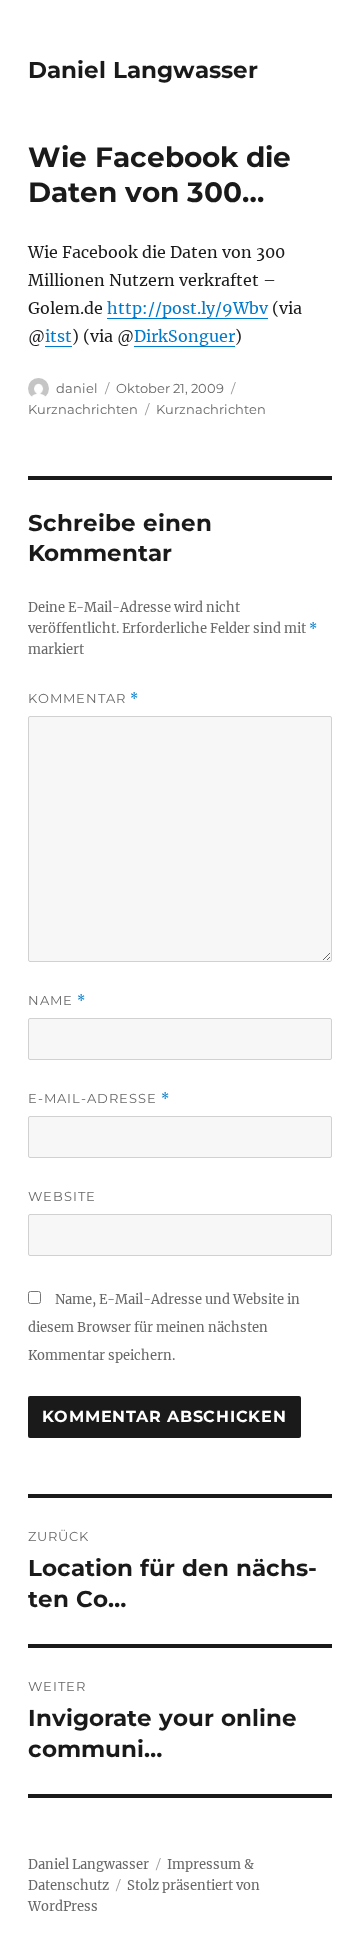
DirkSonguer (184, 336)
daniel (77, 388)
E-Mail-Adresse (99, 1098)
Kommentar (83, 698)
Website (62, 1196)
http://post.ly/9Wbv (187, 308)
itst (58, 336)
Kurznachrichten (83, 409)
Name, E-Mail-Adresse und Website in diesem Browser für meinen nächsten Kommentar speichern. (164, 1327)
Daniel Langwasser (143, 70)
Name (57, 1000)
